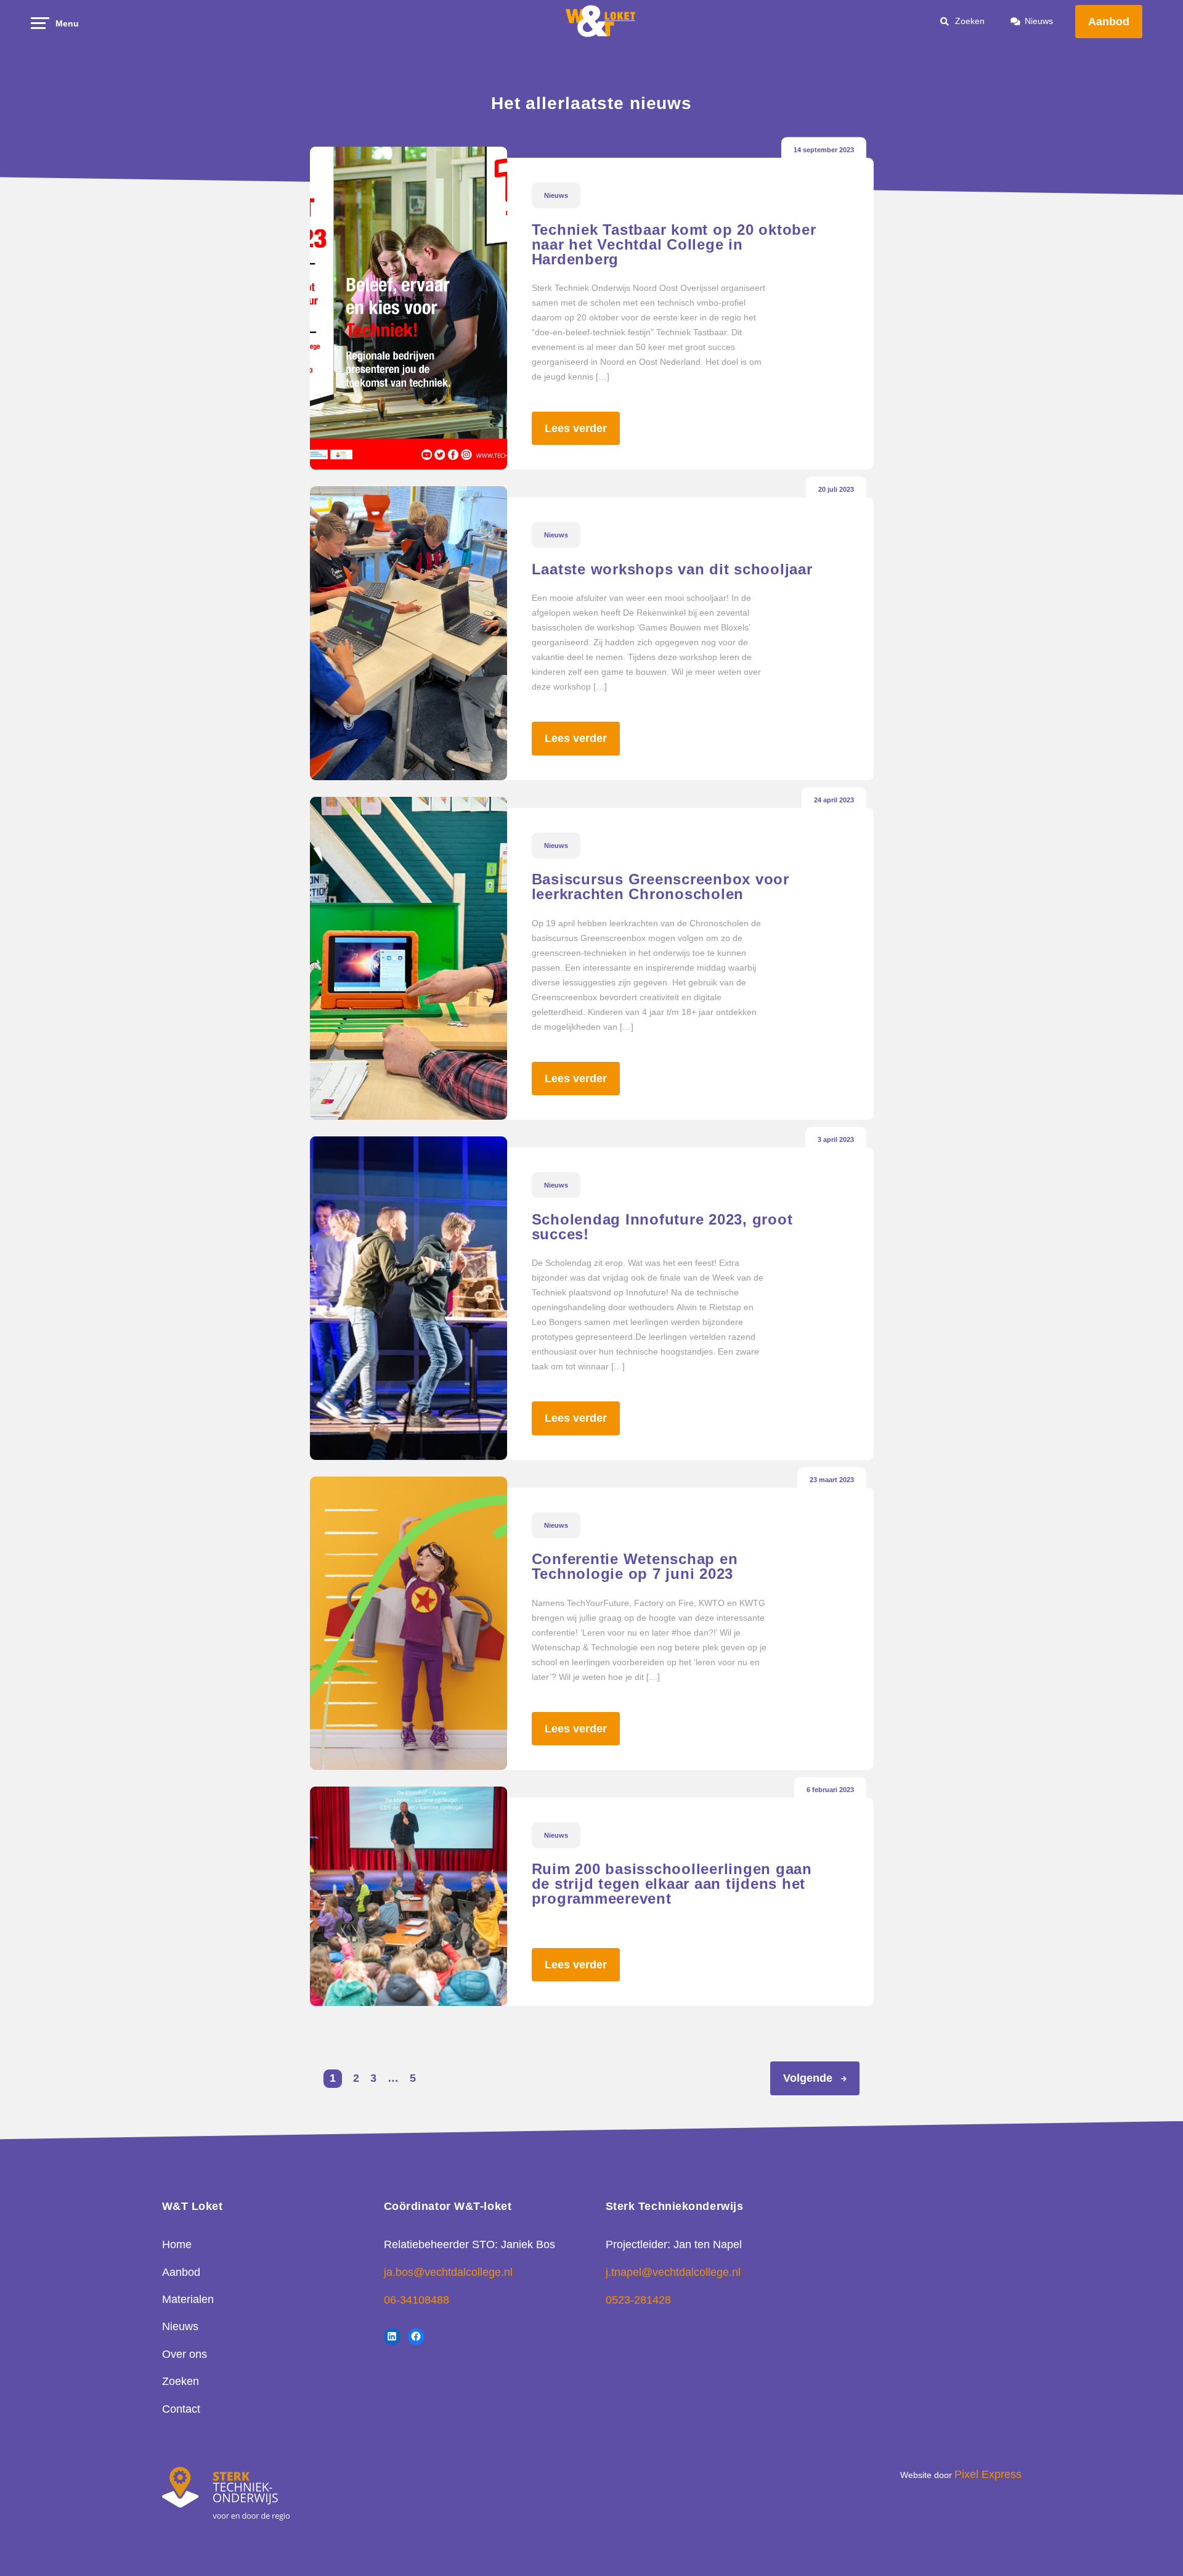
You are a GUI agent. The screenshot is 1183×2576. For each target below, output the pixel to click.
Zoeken (181, 2381)
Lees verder (576, 428)
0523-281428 (638, 2300)
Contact (181, 2409)
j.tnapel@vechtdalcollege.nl (673, 2272)
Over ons (185, 2354)
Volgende (808, 2078)
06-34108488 (417, 2300)
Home (177, 2244)
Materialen (188, 2299)
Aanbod (1109, 22)
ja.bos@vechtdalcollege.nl (448, 2272)
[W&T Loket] (601, 22)
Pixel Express (988, 2474)
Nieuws (1039, 21)
